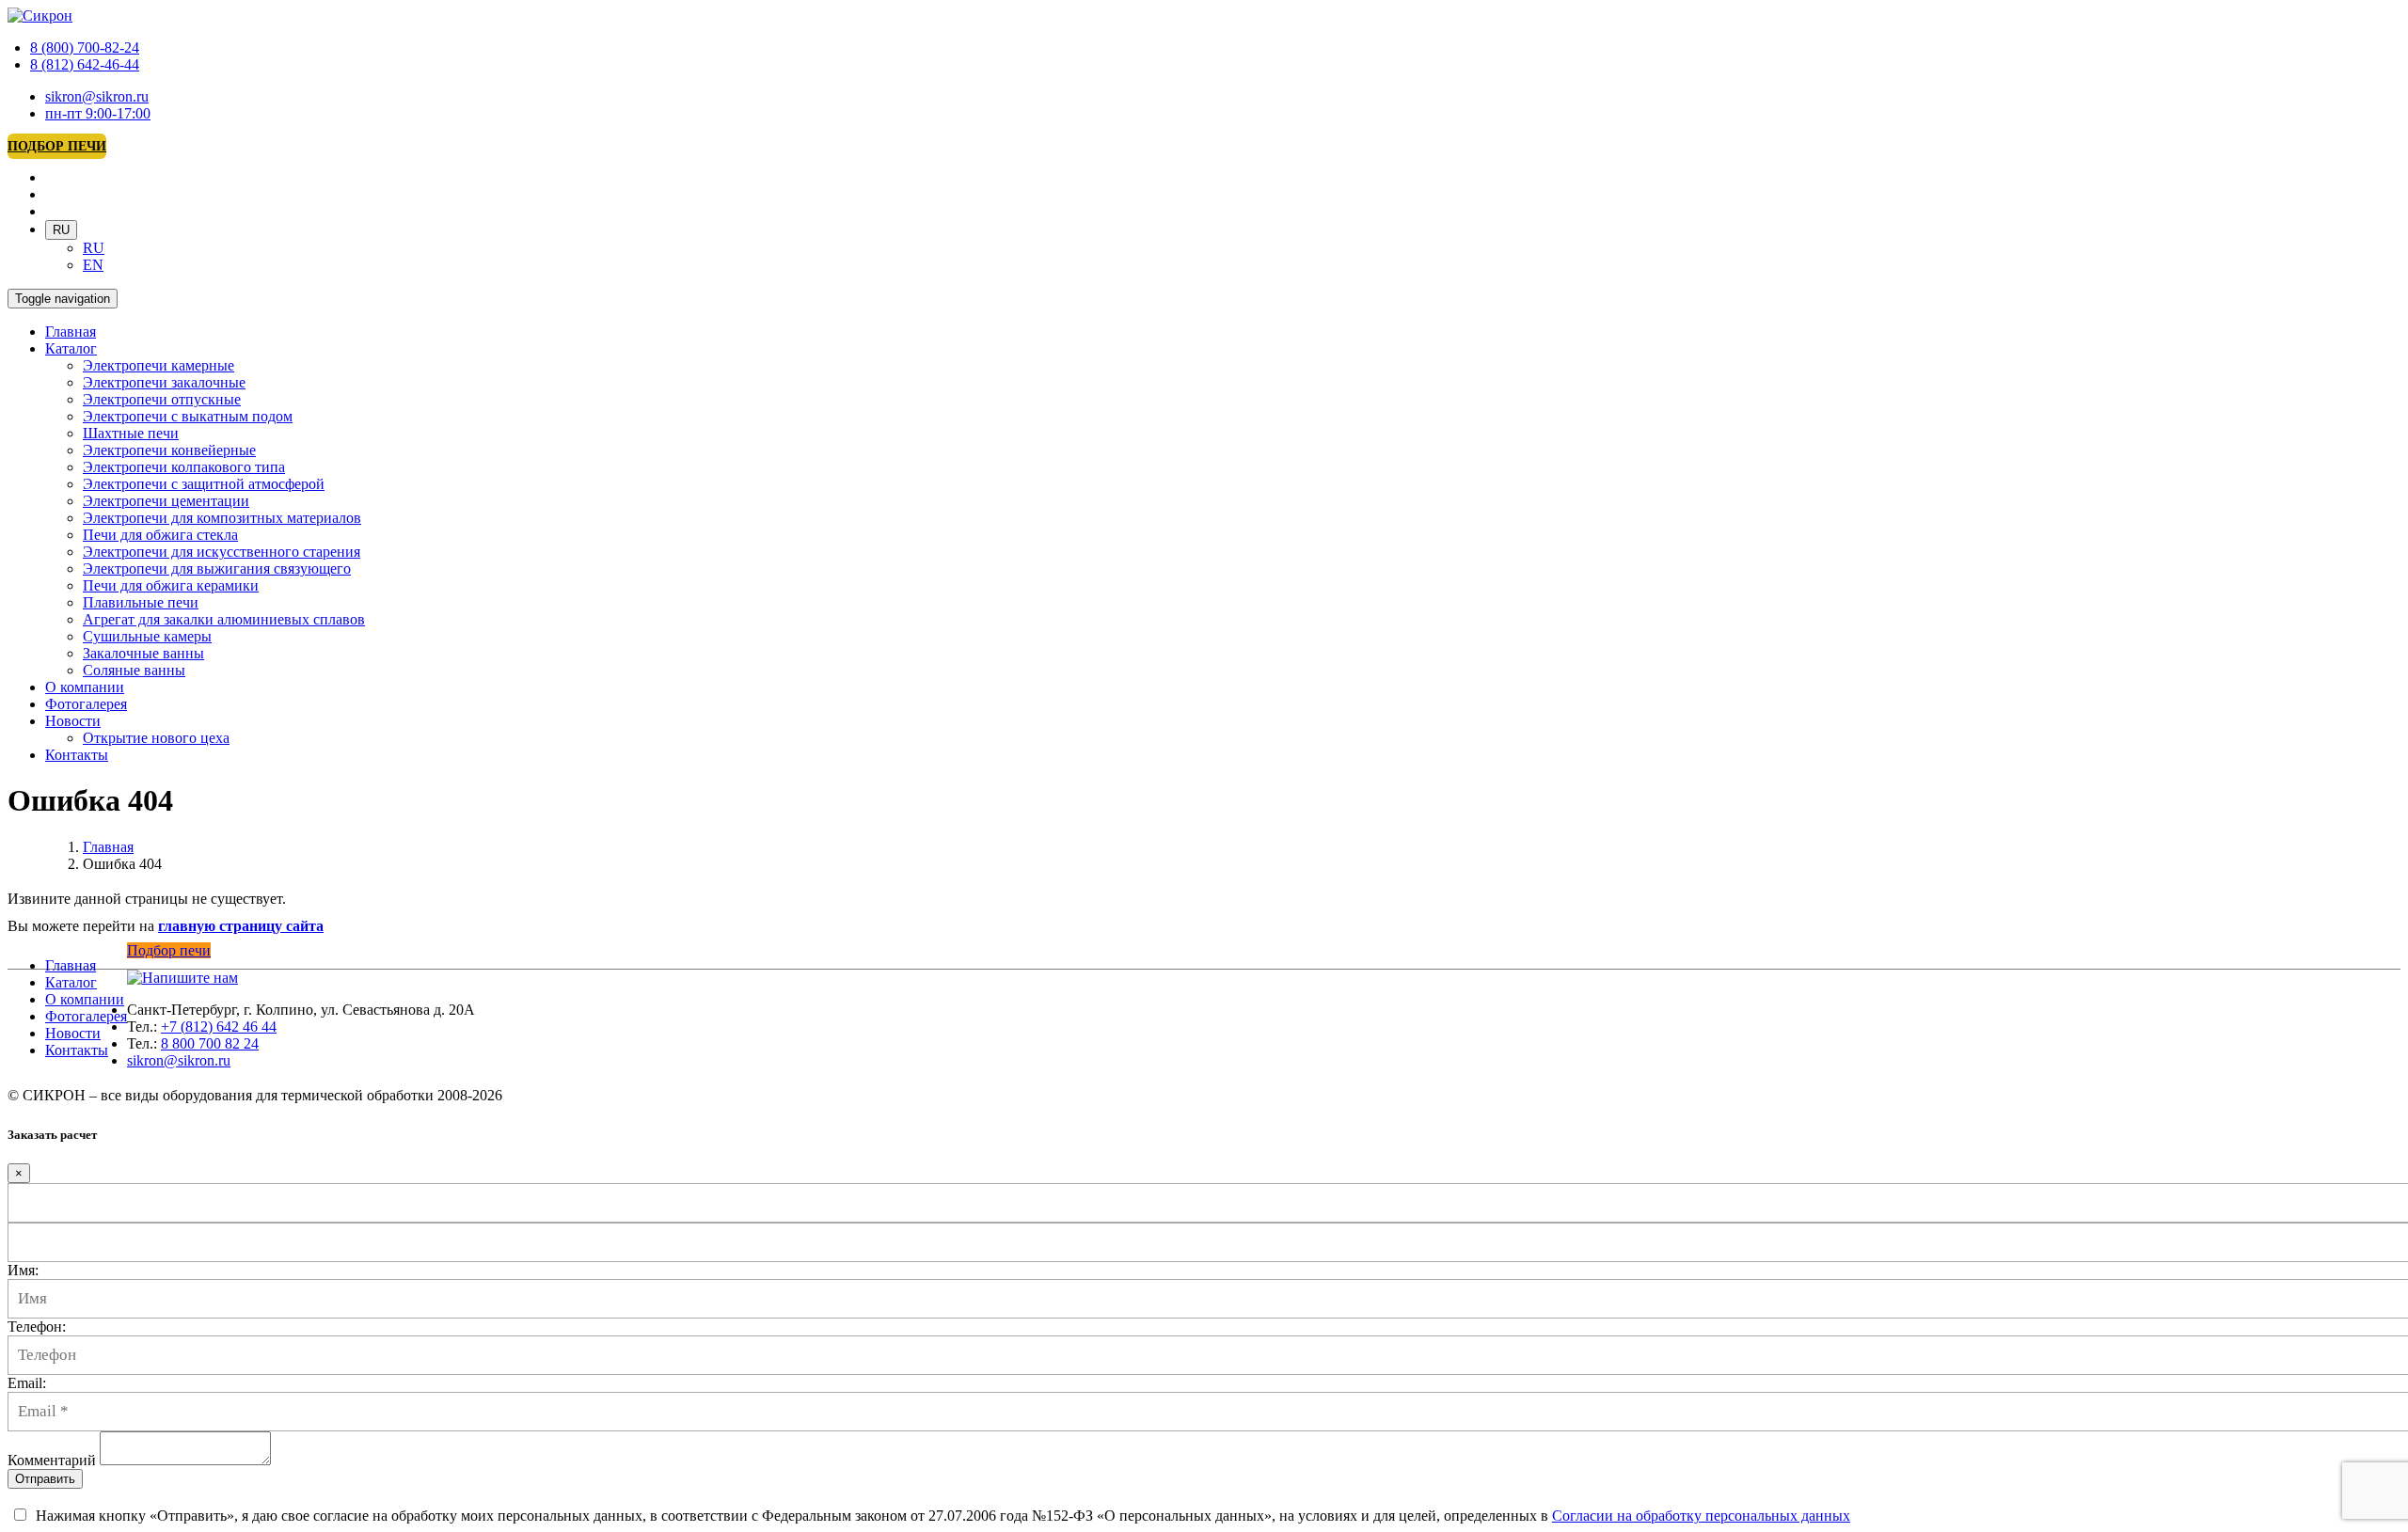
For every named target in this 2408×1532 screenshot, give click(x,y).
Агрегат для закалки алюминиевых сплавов (224, 619)
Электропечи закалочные (164, 382)
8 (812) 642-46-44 (85, 64)
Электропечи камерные (158, 365)
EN (93, 265)
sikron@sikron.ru (97, 96)
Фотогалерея (86, 704)
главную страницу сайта (241, 926)
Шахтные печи (131, 433)
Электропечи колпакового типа (184, 467)
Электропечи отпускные (162, 399)
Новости (73, 721)
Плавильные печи (141, 602)
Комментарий (52, 1460)
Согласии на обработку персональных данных (1701, 1516)
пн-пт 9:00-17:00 (98, 113)
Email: (27, 1383)
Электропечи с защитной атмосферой (204, 484)
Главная (71, 332)
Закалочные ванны (143, 653)
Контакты (77, 755)
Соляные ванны (134, 670)
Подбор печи (57, 146)
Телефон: (37, 1327)
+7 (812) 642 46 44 (219, 1027)
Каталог (71, 348)
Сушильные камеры (147, 636)
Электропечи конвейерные (169, 450)
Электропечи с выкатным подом (188, 416)
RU (61, 230)
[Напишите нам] (182, 978)
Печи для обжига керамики (171, 585)
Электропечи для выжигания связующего (217, 569)
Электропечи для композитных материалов (222, 518)
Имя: (23, 1270)
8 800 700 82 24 (210, 1043)
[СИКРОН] (40, 16)
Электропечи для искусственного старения (222, 552)
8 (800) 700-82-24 (85, 47)
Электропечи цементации (166, 501)
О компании (85, 687)
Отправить (45, 1479)
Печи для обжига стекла (160, 535)
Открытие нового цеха (156, 738)
